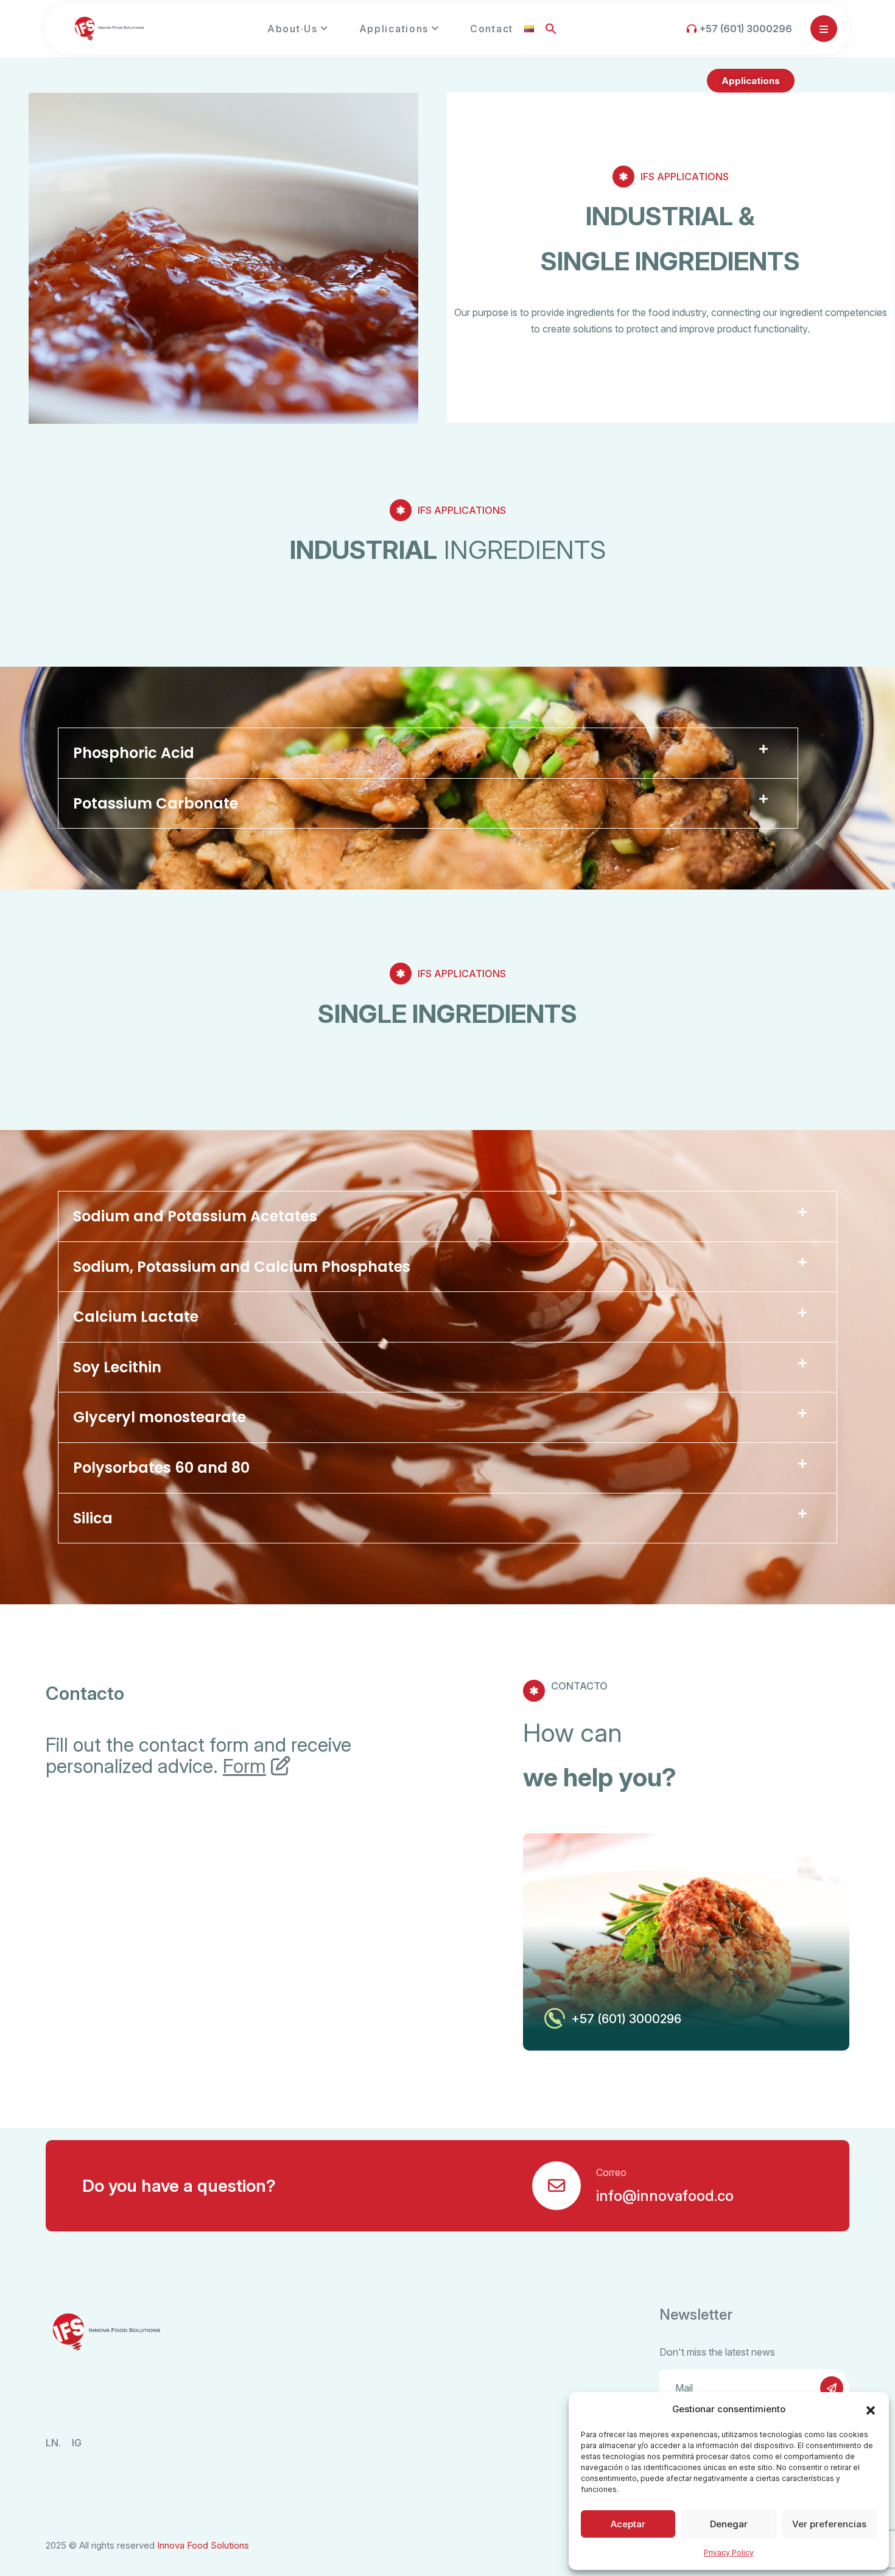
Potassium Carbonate (156, 803)
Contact (492, 29)
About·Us (293, 29)
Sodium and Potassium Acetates (195, 1216)
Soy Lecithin (117, 1367)
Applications (394, 29)
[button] (871, 2409)
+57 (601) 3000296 (746, 29)
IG (77, 2443)
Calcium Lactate (136, 1317)
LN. (53, 2443)
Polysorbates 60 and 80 (161, 1468)
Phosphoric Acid (134, 753)
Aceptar (628, 2524)
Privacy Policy (729, 2553)
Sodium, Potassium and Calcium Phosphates (242, 1267)
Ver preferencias (829, 2524)
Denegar (729, 2524)
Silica (93, 1518)
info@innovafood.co (665, 2196)
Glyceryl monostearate (160, 1417)
